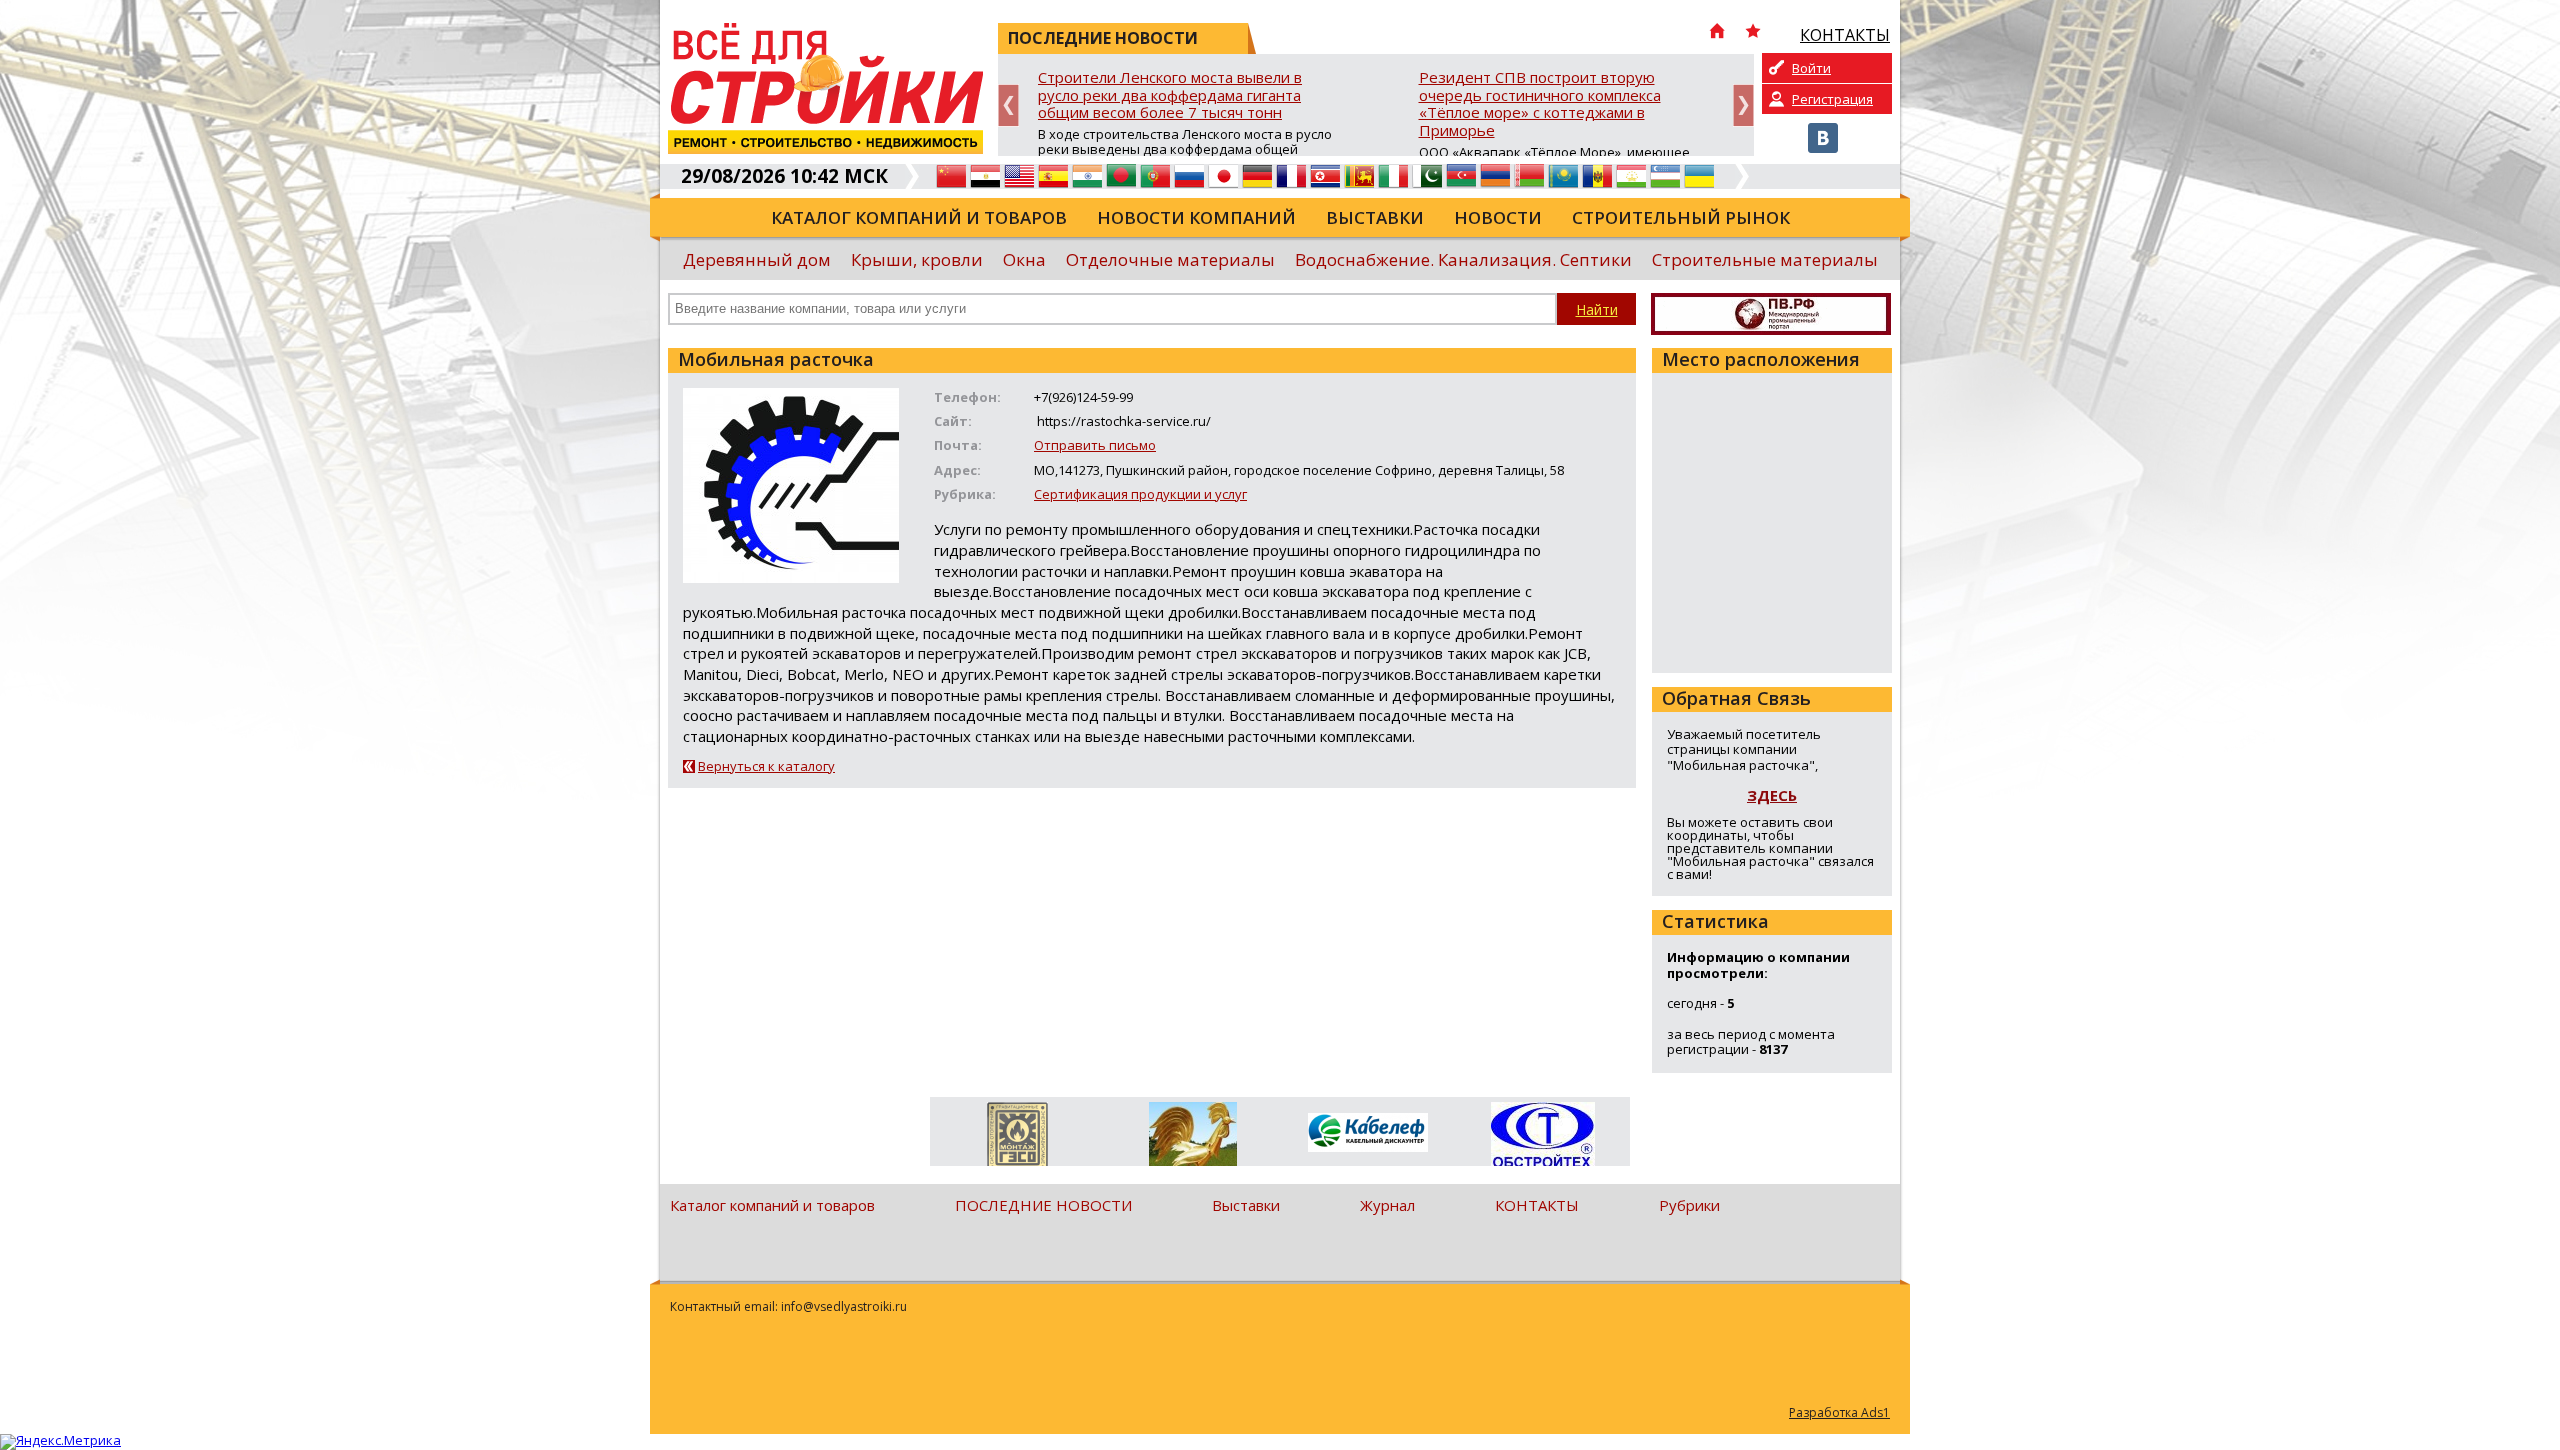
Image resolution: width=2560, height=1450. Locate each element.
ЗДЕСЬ (1772, 795)
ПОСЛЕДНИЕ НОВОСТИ (1043, 1205)
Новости (1498, 217)
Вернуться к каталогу (766, 766)
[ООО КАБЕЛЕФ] (1367, 1133)
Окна (1024, 259)
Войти (1811, 68)
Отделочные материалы (1170, 259)
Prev (1008, 105)
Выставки (1375, 217)
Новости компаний (1196, 217)
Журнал (1387, 1205)
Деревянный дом (757, 259)
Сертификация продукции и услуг (1140, 494)
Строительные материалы (1765, 259)
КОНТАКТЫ (1537, 1205)
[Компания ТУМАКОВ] (1192, 1138)
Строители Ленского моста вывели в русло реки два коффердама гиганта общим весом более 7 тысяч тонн (1170, 95)
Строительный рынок (1681, 217)
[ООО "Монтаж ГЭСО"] (1017, 1138)
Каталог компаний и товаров (919, 217)
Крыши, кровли (917, 259)
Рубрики (1689, 1205)
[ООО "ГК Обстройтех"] (1542, 1136)
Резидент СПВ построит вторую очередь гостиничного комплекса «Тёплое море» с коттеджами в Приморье (1540, 104)
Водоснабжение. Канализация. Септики (1463, 259)
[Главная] (1717, 33)
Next (1743, 105)
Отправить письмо (1095, 445)
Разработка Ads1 (1839, 1412)
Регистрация (1832, 99)
